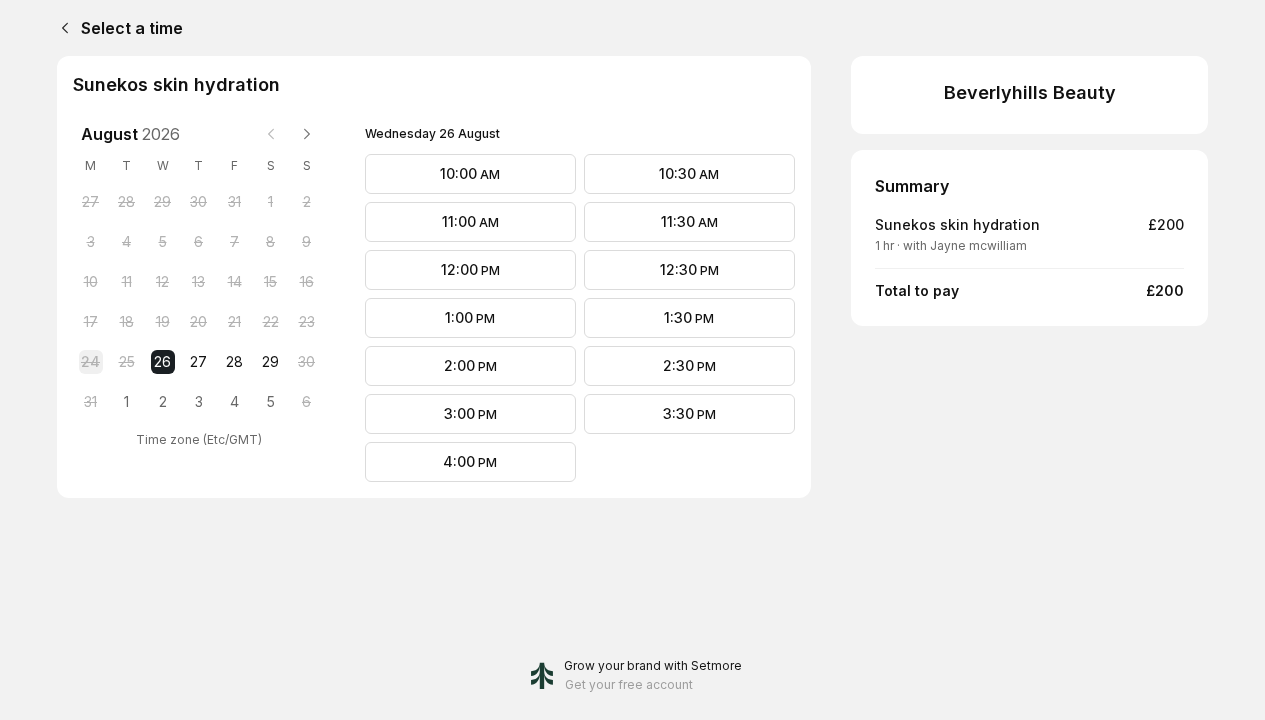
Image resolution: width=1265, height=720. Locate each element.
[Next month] (307, 134)
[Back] (61, 28)
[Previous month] (271, 134)
